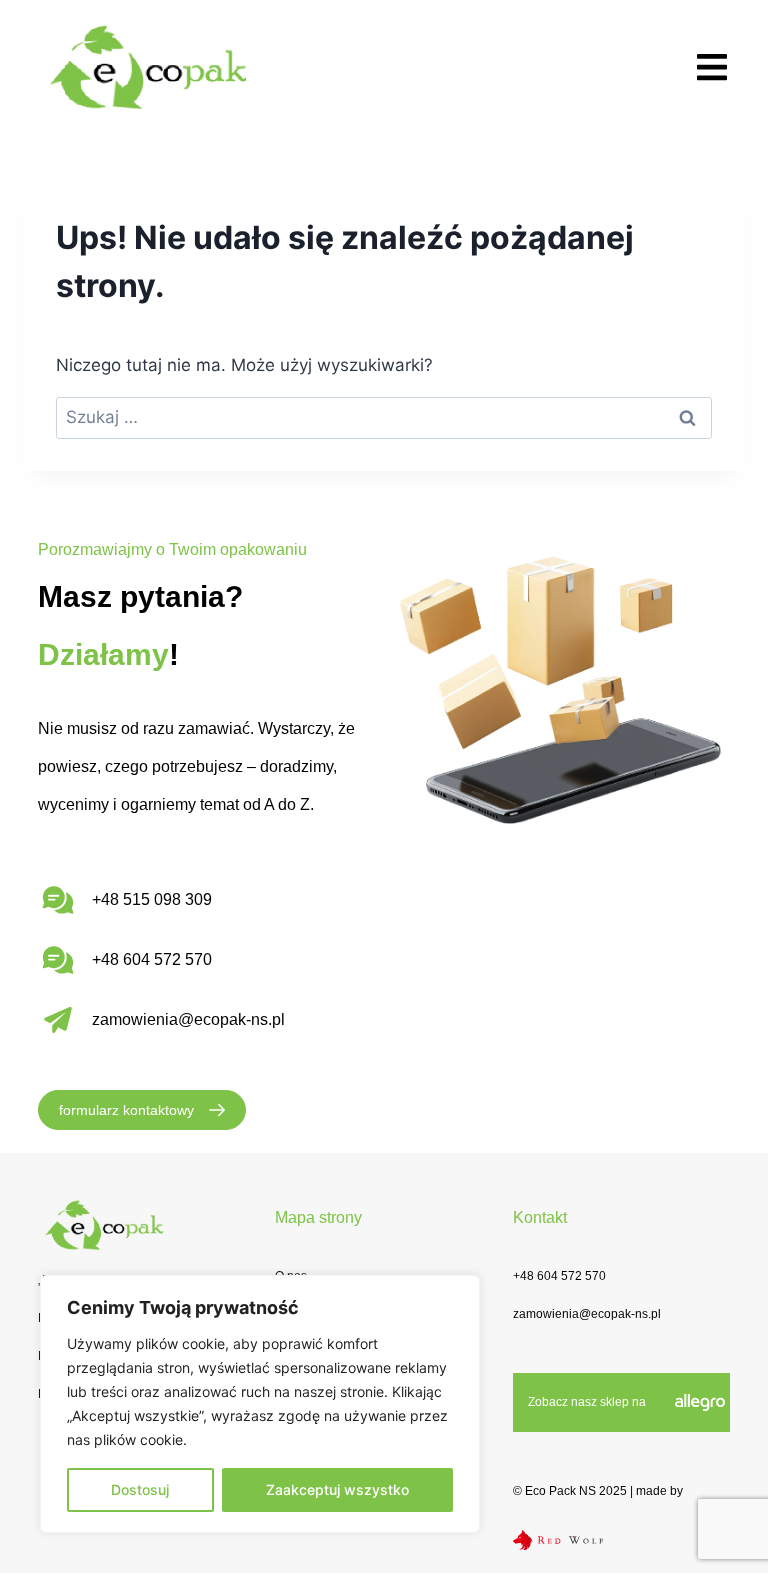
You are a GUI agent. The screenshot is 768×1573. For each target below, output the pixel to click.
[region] (260, 1404)
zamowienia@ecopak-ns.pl (188, 1019)
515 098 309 (167, 899)
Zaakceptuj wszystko (337, 1489)
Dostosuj (140, 1489)
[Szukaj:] (384, 417)
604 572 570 (167, 959)
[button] (712, 66)
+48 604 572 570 (559, 1276)
